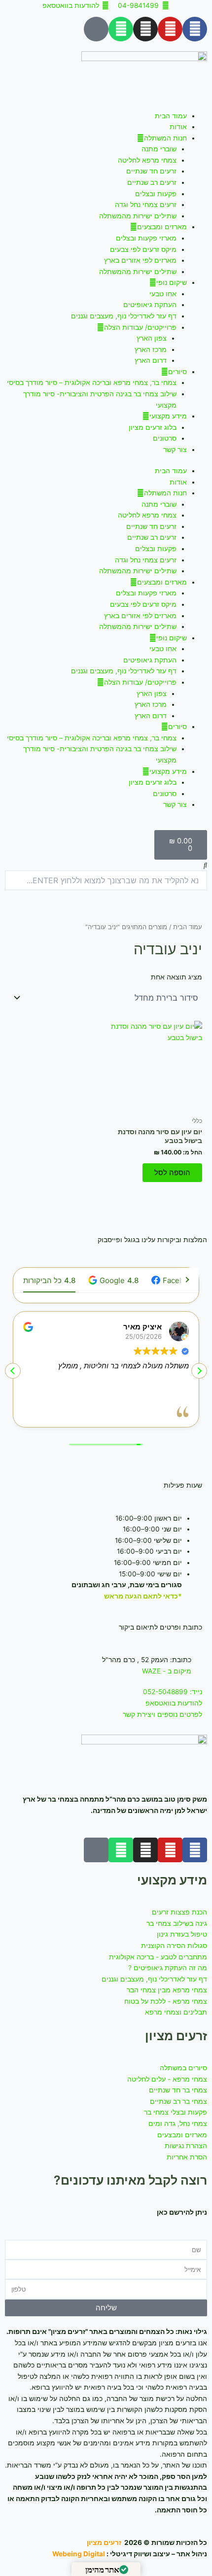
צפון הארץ (152, 338)
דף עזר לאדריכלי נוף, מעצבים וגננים (124, 316)
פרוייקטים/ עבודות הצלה (140, 327)
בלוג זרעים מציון (153, 427)
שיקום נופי (172, 282)
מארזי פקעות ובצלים (146, 238)
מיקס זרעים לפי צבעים (143, 249)
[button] (106, 865)
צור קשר (175, 450)
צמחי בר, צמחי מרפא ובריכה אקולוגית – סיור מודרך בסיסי (92, 383)
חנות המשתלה (165, 138)
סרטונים (165, 438)
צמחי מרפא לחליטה (147, 160)
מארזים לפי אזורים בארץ (140, 260)
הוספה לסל (172, 1173)
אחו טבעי (163, 294)
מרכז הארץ (151, 349)
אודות (178, 127)
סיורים (177, 372)
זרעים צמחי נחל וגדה (146, 205)
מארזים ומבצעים (162, 227)
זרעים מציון (104, 2542)
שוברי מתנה (159, 149)
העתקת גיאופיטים (150, 305)
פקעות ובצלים (156, 194)
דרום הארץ (151, 360)
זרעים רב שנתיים (152, 182)
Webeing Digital (79, 2554)
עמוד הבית (171, 116)
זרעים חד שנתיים (151, 171)
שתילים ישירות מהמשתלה (138, 216)
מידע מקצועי (168, 416)
